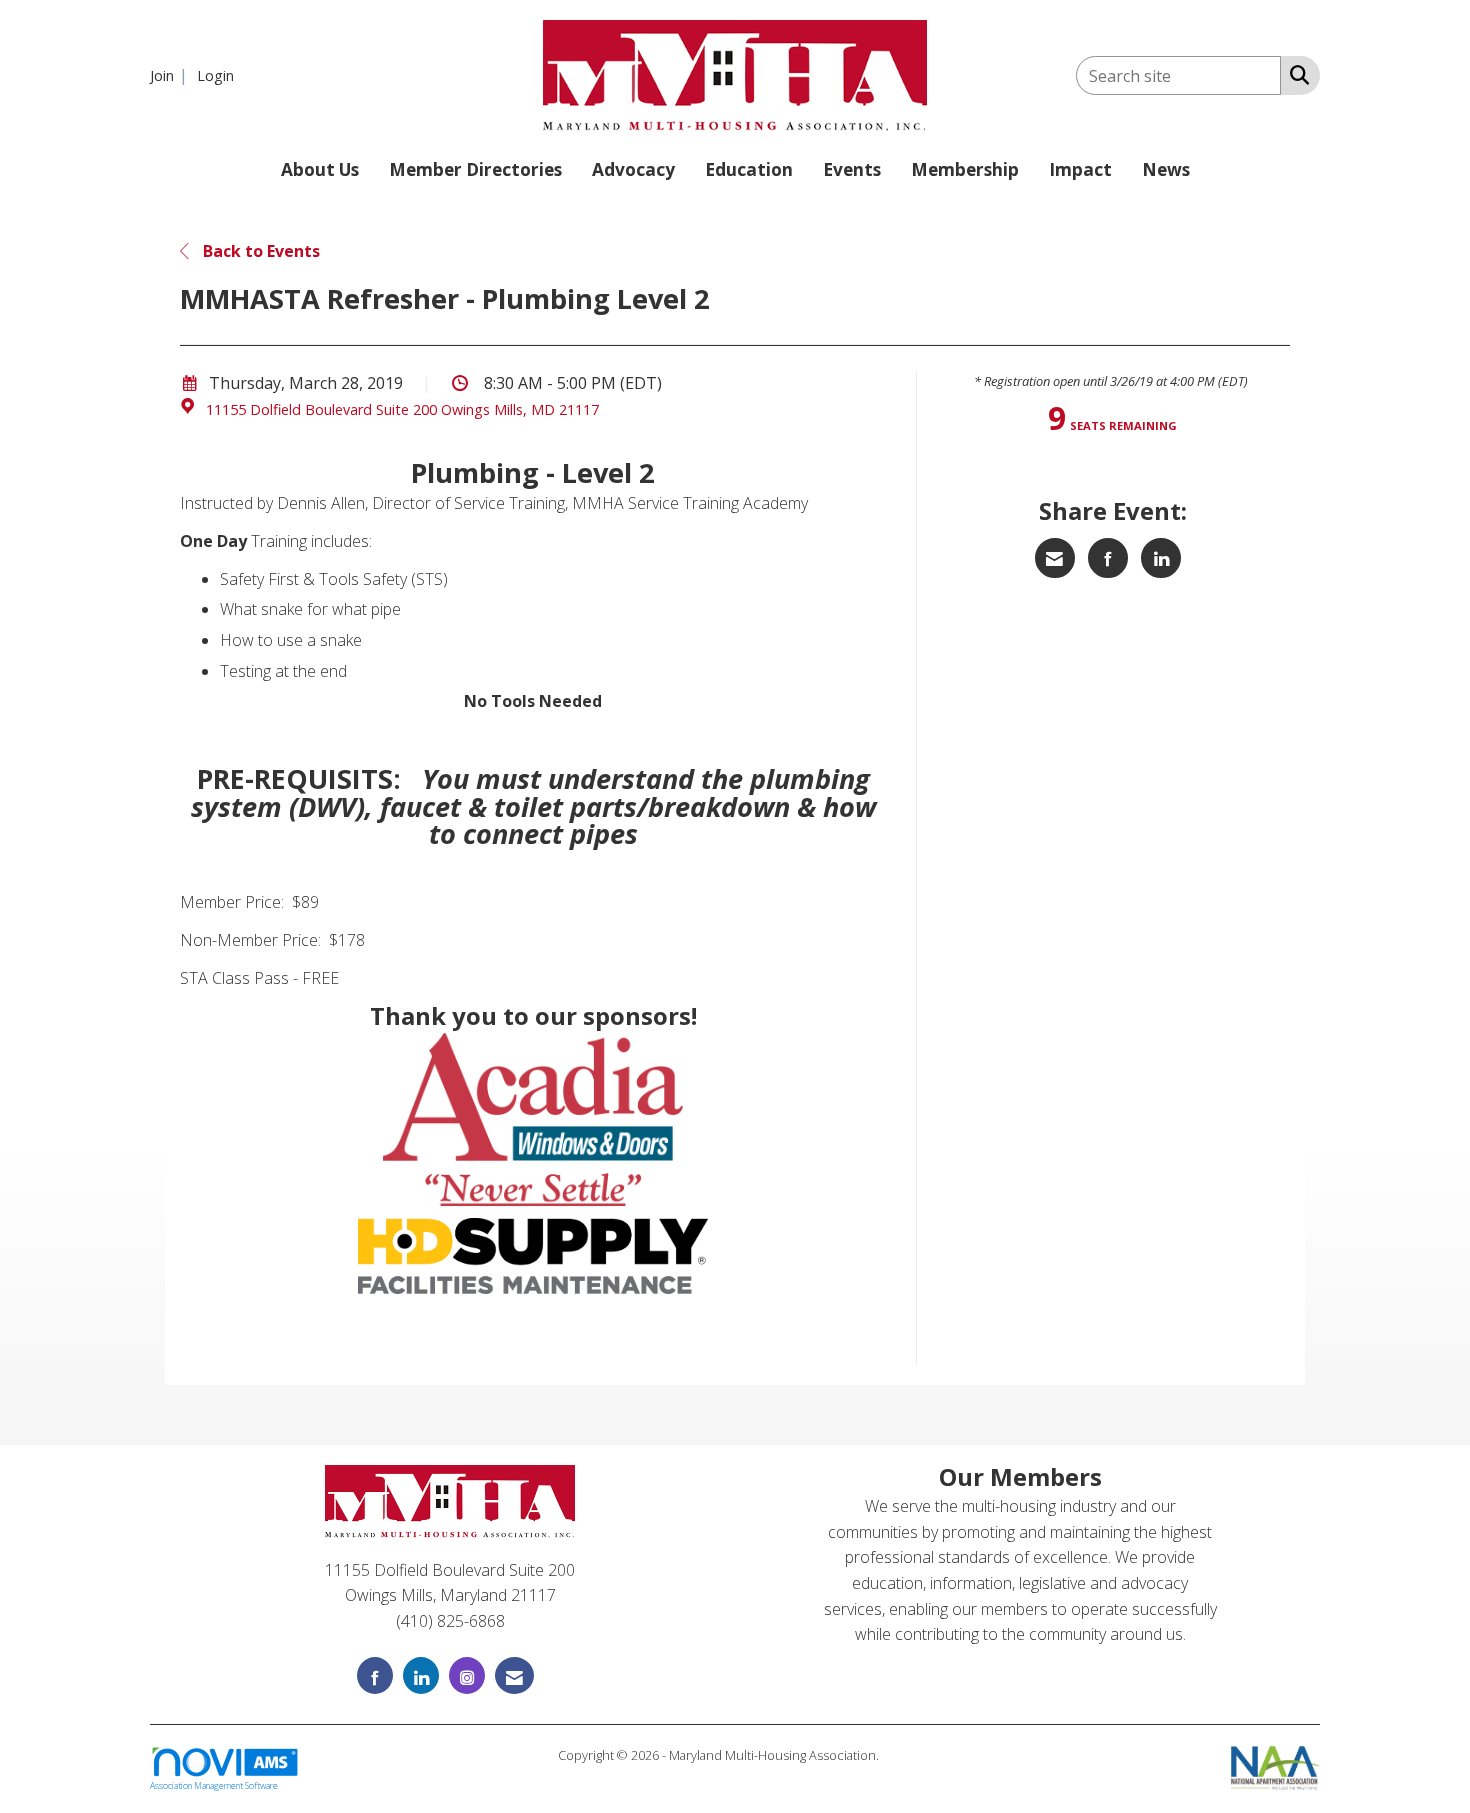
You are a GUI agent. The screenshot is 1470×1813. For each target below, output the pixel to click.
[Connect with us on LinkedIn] (421, 1675)
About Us (320, 169)
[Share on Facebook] (1108, 558)
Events (852, 169)
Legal (897, 1755)
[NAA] (1275, 1766)
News (1166, 169)
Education (749, 169)
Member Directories (475, 169)
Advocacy (633, 169)
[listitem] (171, 75)
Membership (965, 169)
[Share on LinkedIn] (1161, 558)
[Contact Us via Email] (514, 1675)
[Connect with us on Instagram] (467, 1675)
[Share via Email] (1055, 558)
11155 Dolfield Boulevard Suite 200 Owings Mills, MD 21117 (402, 409)
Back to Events (259, 251)
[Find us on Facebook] (375, 1675)
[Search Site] (1295, 74)
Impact (1080, 169)
